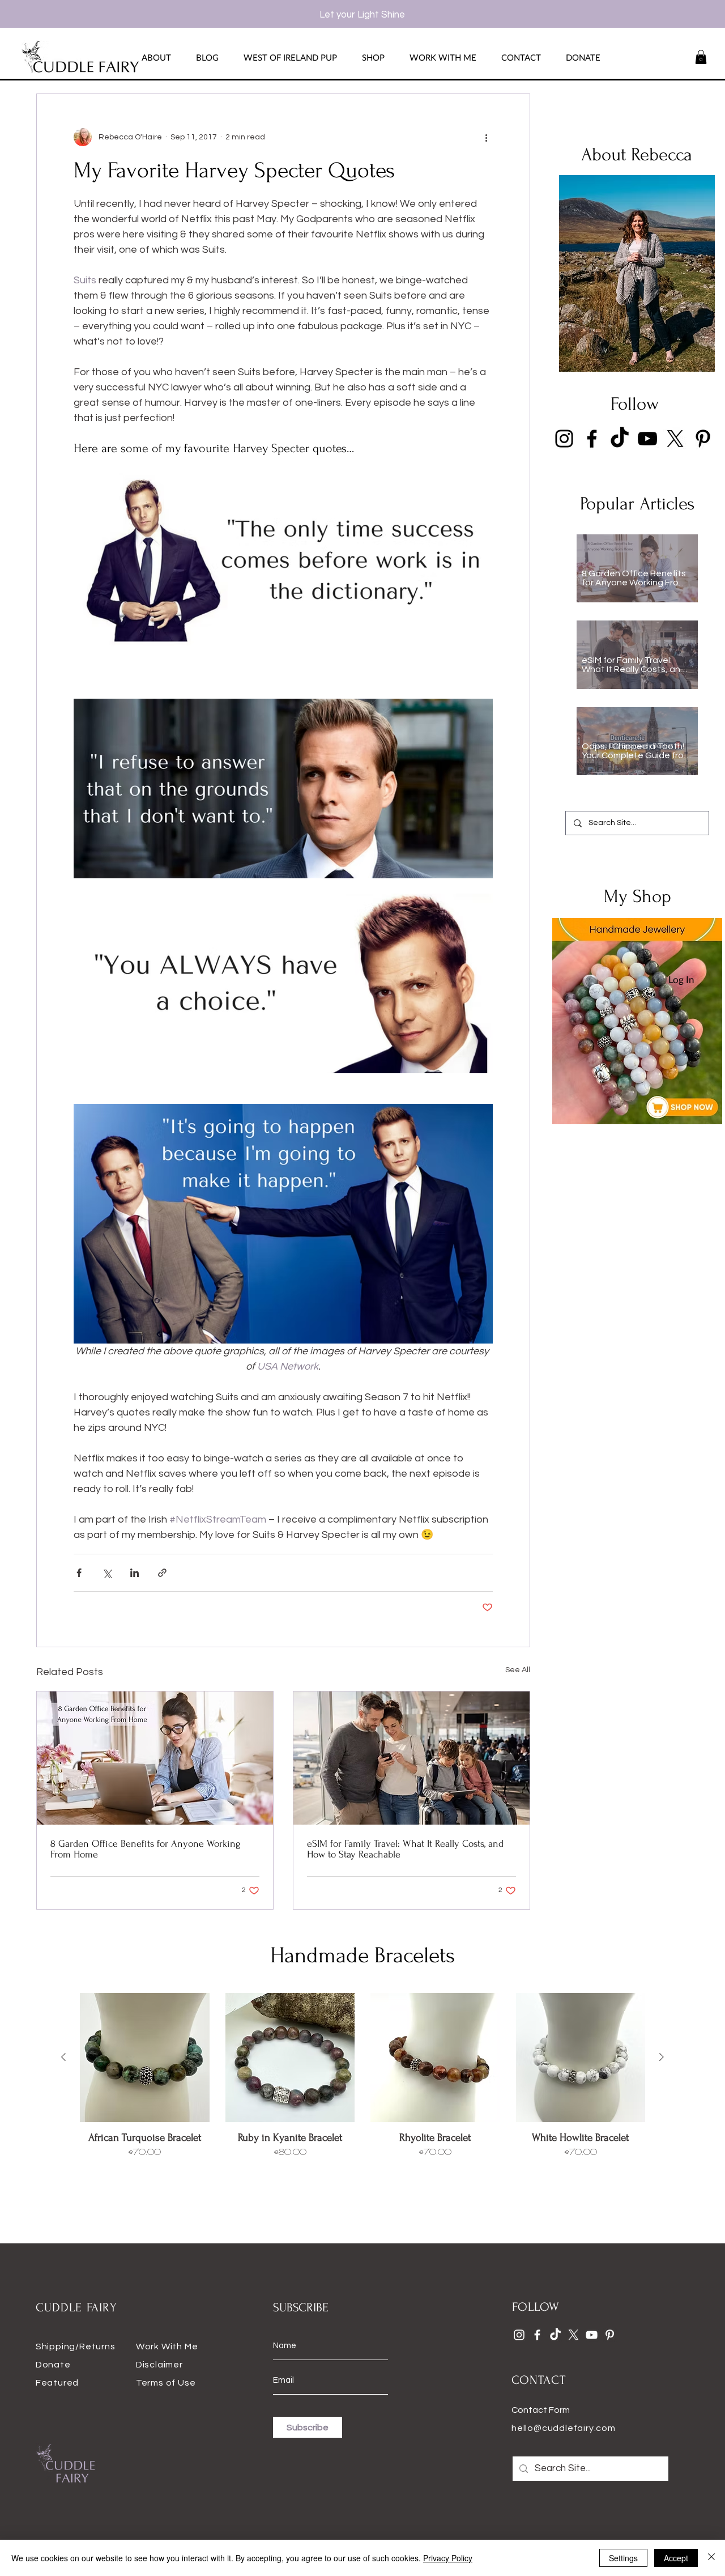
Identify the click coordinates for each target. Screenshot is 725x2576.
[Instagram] (564, 439)
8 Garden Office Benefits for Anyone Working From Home (146, 1849)
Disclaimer (159, 2365)
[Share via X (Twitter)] (107, 1573)
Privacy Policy (448, 2558)
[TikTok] (620, 439)
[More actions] (486, 137)
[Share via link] (162, 1573)
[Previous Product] (63, 2057)
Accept (676, 2558)
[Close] (711, 2558)
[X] (675, 439)
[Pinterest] (703, 439)
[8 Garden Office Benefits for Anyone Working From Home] (155, 1758)
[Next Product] (662, 2057)
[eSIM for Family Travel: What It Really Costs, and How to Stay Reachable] (411, 1758)
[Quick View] (145, 2058)
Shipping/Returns (76, 2347)
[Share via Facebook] (79, 1573)
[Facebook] (592, 439)
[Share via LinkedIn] (135, 1573)
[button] (701, 57)
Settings (623, 2558)
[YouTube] (647, 439)
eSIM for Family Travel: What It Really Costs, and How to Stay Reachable (405, 1849)
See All (518, 1670)
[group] (362, 2090)
